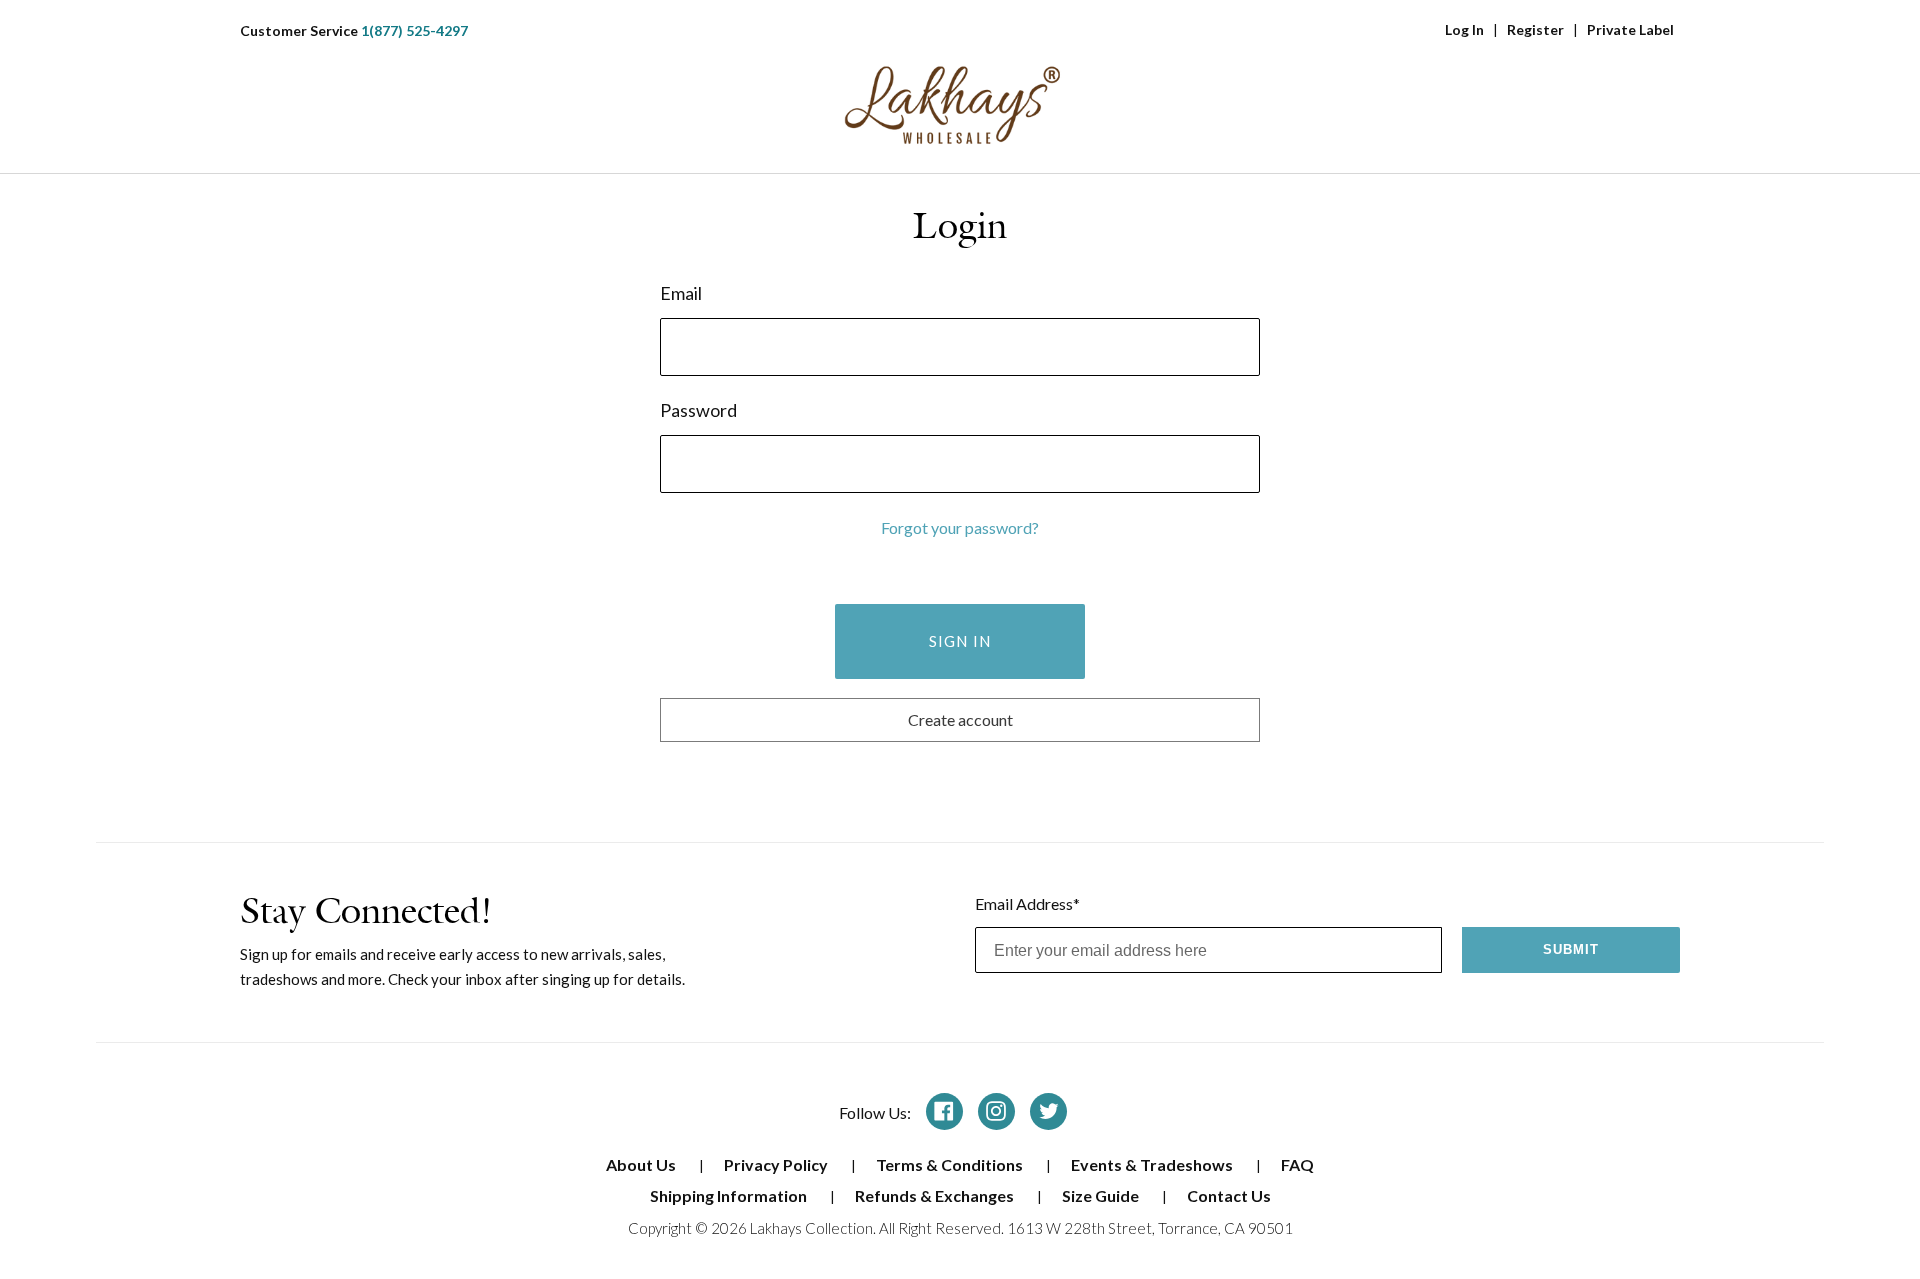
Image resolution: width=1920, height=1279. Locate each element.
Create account (960, 719)
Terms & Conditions (951, 1164)
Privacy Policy (777, 1164)
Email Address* (1027, 903)
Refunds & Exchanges (936, 1195)
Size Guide (1102, 1195)
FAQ (1297, 1164)
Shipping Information (730, 1195)
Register (1535, 29)
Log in (1464, 29)
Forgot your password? (960, 527)
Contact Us (1229, 1195)
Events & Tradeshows (1153, 1164)
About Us (642, 1164)
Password (698, 410)
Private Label (1630, 29)
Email (681, 293)
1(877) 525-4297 (414, 30)
